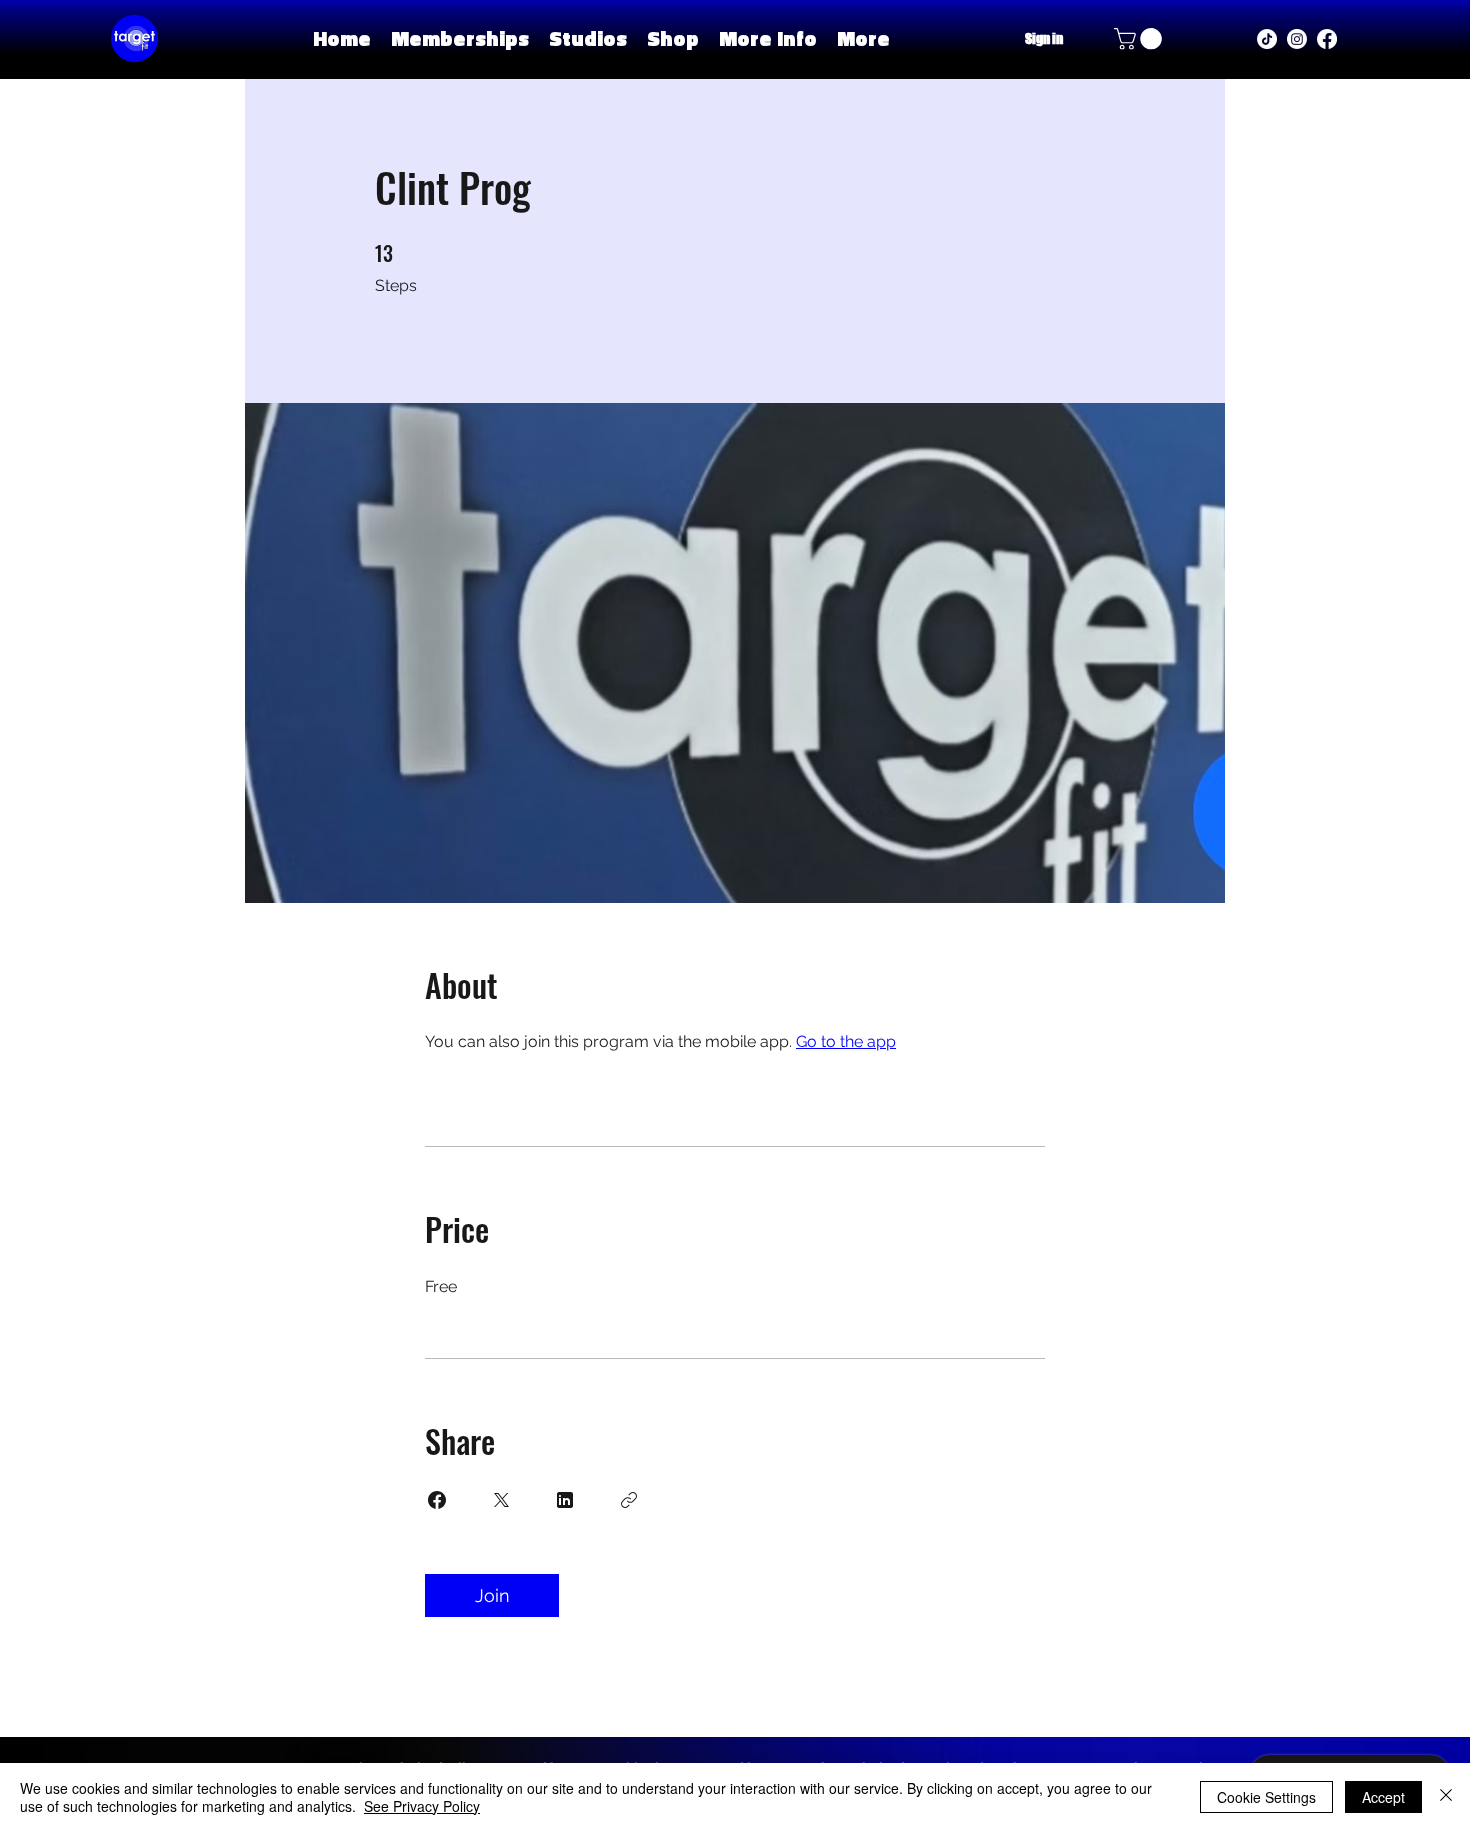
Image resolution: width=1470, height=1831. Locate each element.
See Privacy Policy (422, 1806)
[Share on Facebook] (437, 1500)
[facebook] (1327, 39)
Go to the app (846, 1041)
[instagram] (1297, 39)
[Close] (1446, 1797)
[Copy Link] (629, 1500)
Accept (1383, 1797)
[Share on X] (501, 1500)
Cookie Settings (1266, 1797)
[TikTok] (1267, 39)
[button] (588, 38)
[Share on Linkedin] (565, 1500)
